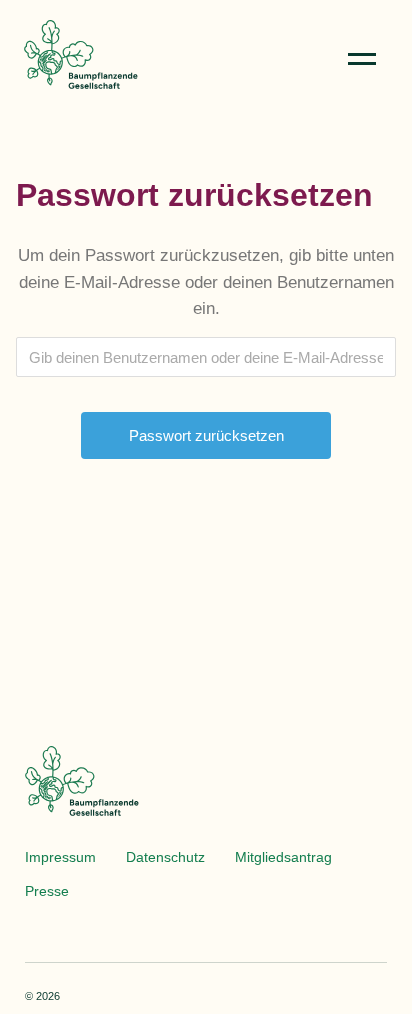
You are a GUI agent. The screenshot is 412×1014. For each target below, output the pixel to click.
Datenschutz (165, 857)
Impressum (60, 857)
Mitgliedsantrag (283, 857)
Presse (47, 891)
